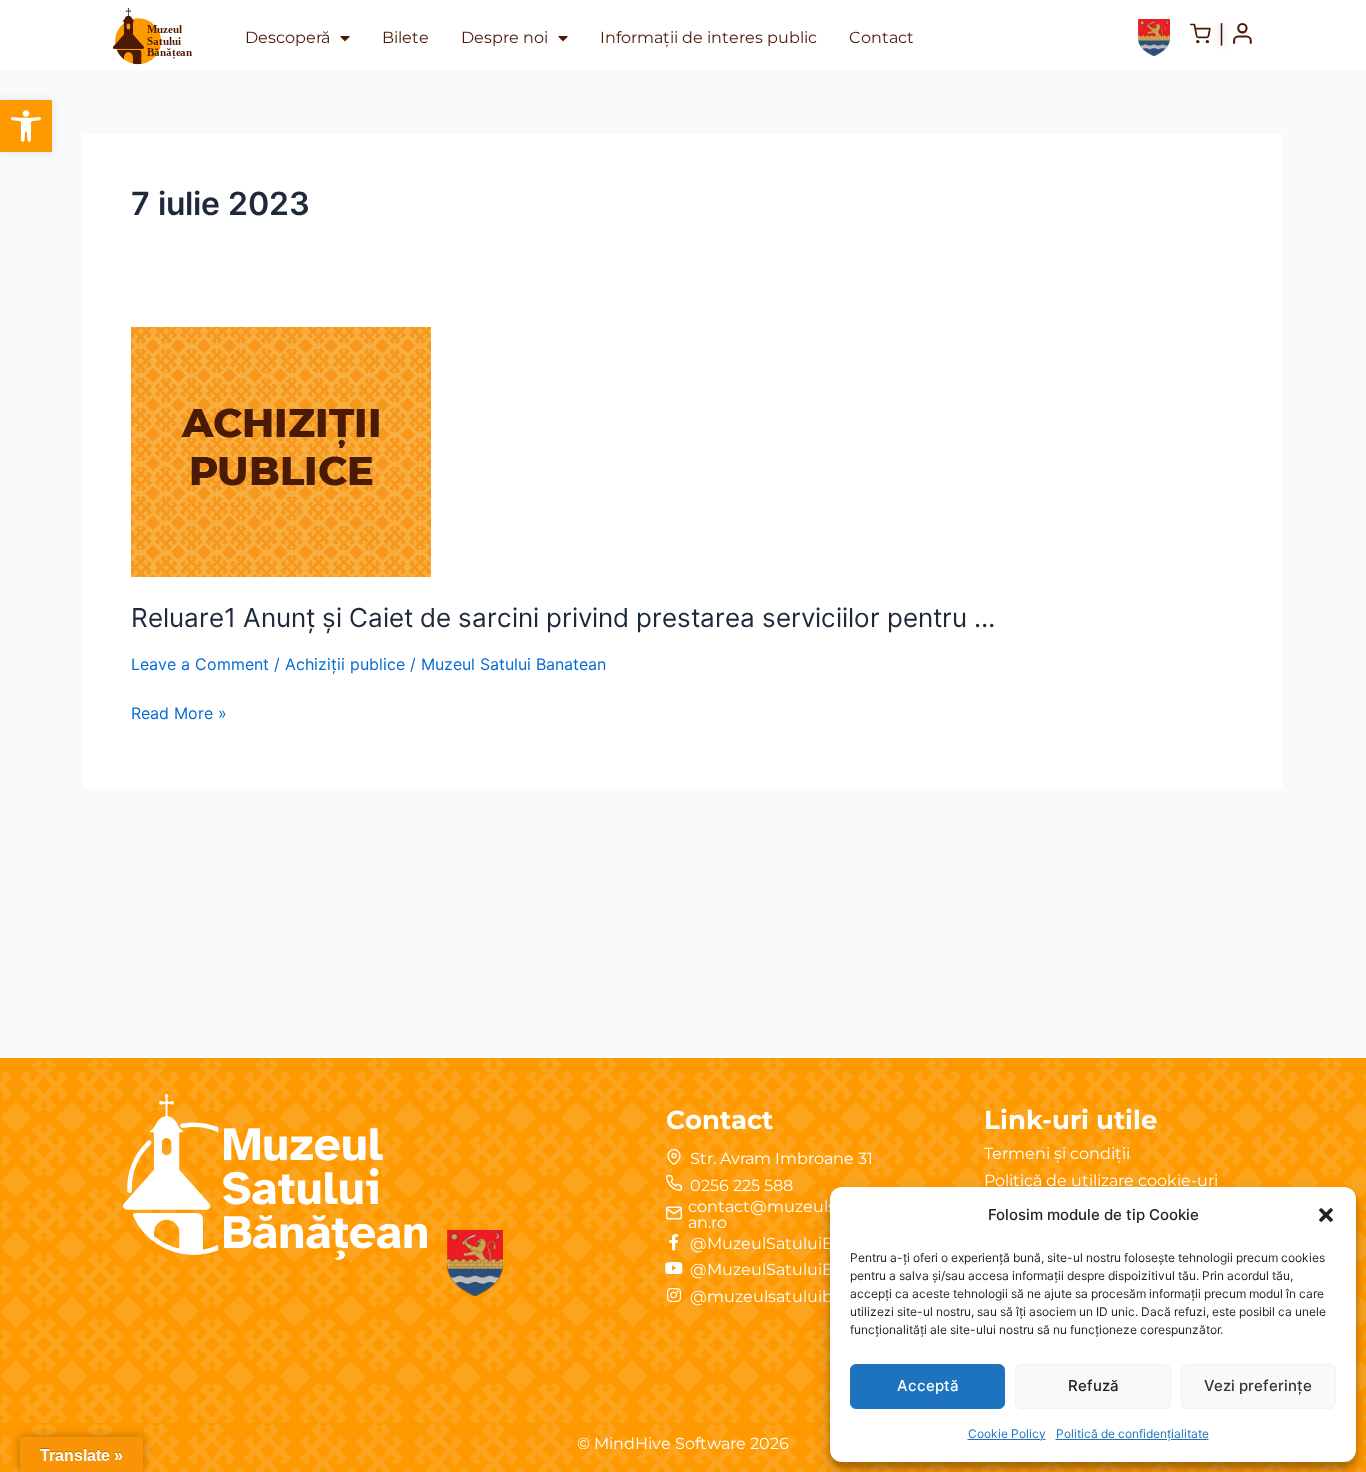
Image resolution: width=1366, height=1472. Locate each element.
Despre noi (504, 37)
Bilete (405, 37)
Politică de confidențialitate (1132, 1433)
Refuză (1093, 1385)
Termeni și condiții (1057, 1153)
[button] (26, 126)
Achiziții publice (345, 664)
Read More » (179, 711)
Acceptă (928, 1385)
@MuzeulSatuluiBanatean (795, 1243)
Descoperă (287, 37)
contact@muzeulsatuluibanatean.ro (813, 1214)
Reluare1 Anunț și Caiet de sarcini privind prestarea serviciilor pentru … (563, 617)
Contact (881, 37)
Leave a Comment (200, 664)
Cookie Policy (1007, 1433)
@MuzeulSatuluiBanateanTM (807, 1269)
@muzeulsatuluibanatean (794, 1296)
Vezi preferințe (1258, 1385)
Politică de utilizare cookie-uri (1101, 1180)
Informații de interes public (708, 37)
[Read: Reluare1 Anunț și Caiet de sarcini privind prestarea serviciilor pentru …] (281, 450)
